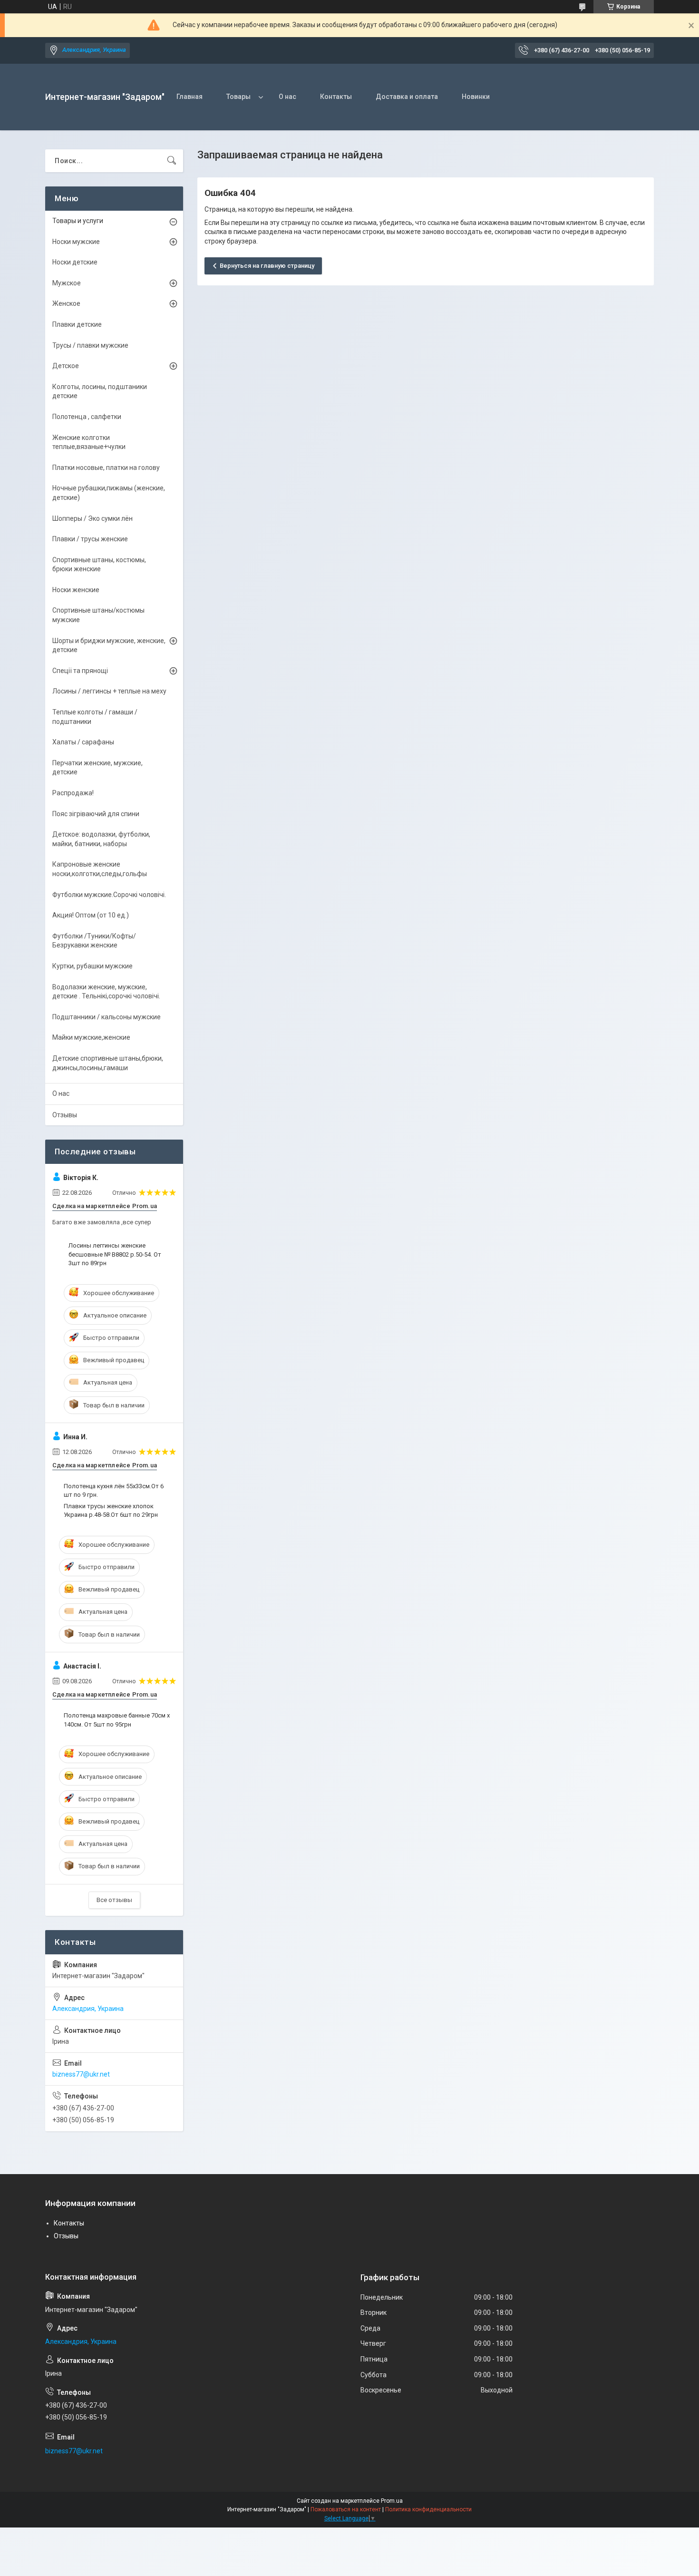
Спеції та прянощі (80, 671)
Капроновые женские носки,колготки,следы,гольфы (100, 869)
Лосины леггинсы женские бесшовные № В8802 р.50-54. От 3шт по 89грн (115, 1254)
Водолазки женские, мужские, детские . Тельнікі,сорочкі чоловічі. (106, 992)
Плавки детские (77, 324)
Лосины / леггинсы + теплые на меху (109, 691)
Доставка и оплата (407, 97)
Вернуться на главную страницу (267, 266)
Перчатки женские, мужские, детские (97, 768)
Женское (66, 303)
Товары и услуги (78, 221)
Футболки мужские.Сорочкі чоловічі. (109, 895)
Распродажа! (73, 793)
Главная (189, 97)
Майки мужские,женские (91, 1037)
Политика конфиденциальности (428, 2509)
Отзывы (65, 1115)
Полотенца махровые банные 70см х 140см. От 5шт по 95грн (117, 1720)
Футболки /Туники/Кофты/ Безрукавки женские (94, 941)
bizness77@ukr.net (81, 2074)
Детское (66, 366)
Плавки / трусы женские (90, 539)
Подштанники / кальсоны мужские (107, 1017)
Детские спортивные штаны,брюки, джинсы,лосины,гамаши (108, 1063)
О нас (287, 97)
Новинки (476, 97)
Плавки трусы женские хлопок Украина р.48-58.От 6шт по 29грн (111, 1510)
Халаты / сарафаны (83, 742)
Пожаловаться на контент (346, 2509)
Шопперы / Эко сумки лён (92, 518)
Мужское (67, 283)
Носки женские (76, 590)
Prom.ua (392, 2501)
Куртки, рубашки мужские (92, 966)
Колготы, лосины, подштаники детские (100, 391)
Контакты (336, 97)
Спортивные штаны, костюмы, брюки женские (99, 565)
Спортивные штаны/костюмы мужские (98, 615)
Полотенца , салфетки (87, 417)
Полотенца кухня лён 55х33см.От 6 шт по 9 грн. (114, 1490)
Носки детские (75, 262)
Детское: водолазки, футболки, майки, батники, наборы (101, 839)
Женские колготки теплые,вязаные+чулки (89, 442)
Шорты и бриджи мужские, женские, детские (109, 645)
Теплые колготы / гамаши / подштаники (95, 717)
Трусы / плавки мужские (90, 345)
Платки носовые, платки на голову (106, 468)
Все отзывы (114, 1900)
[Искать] (172, 161)
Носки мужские (76, 242)
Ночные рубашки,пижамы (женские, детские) (109, 493)
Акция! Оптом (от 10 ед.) (91, 915)
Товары (238, 97)
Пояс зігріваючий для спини (96, 814)
